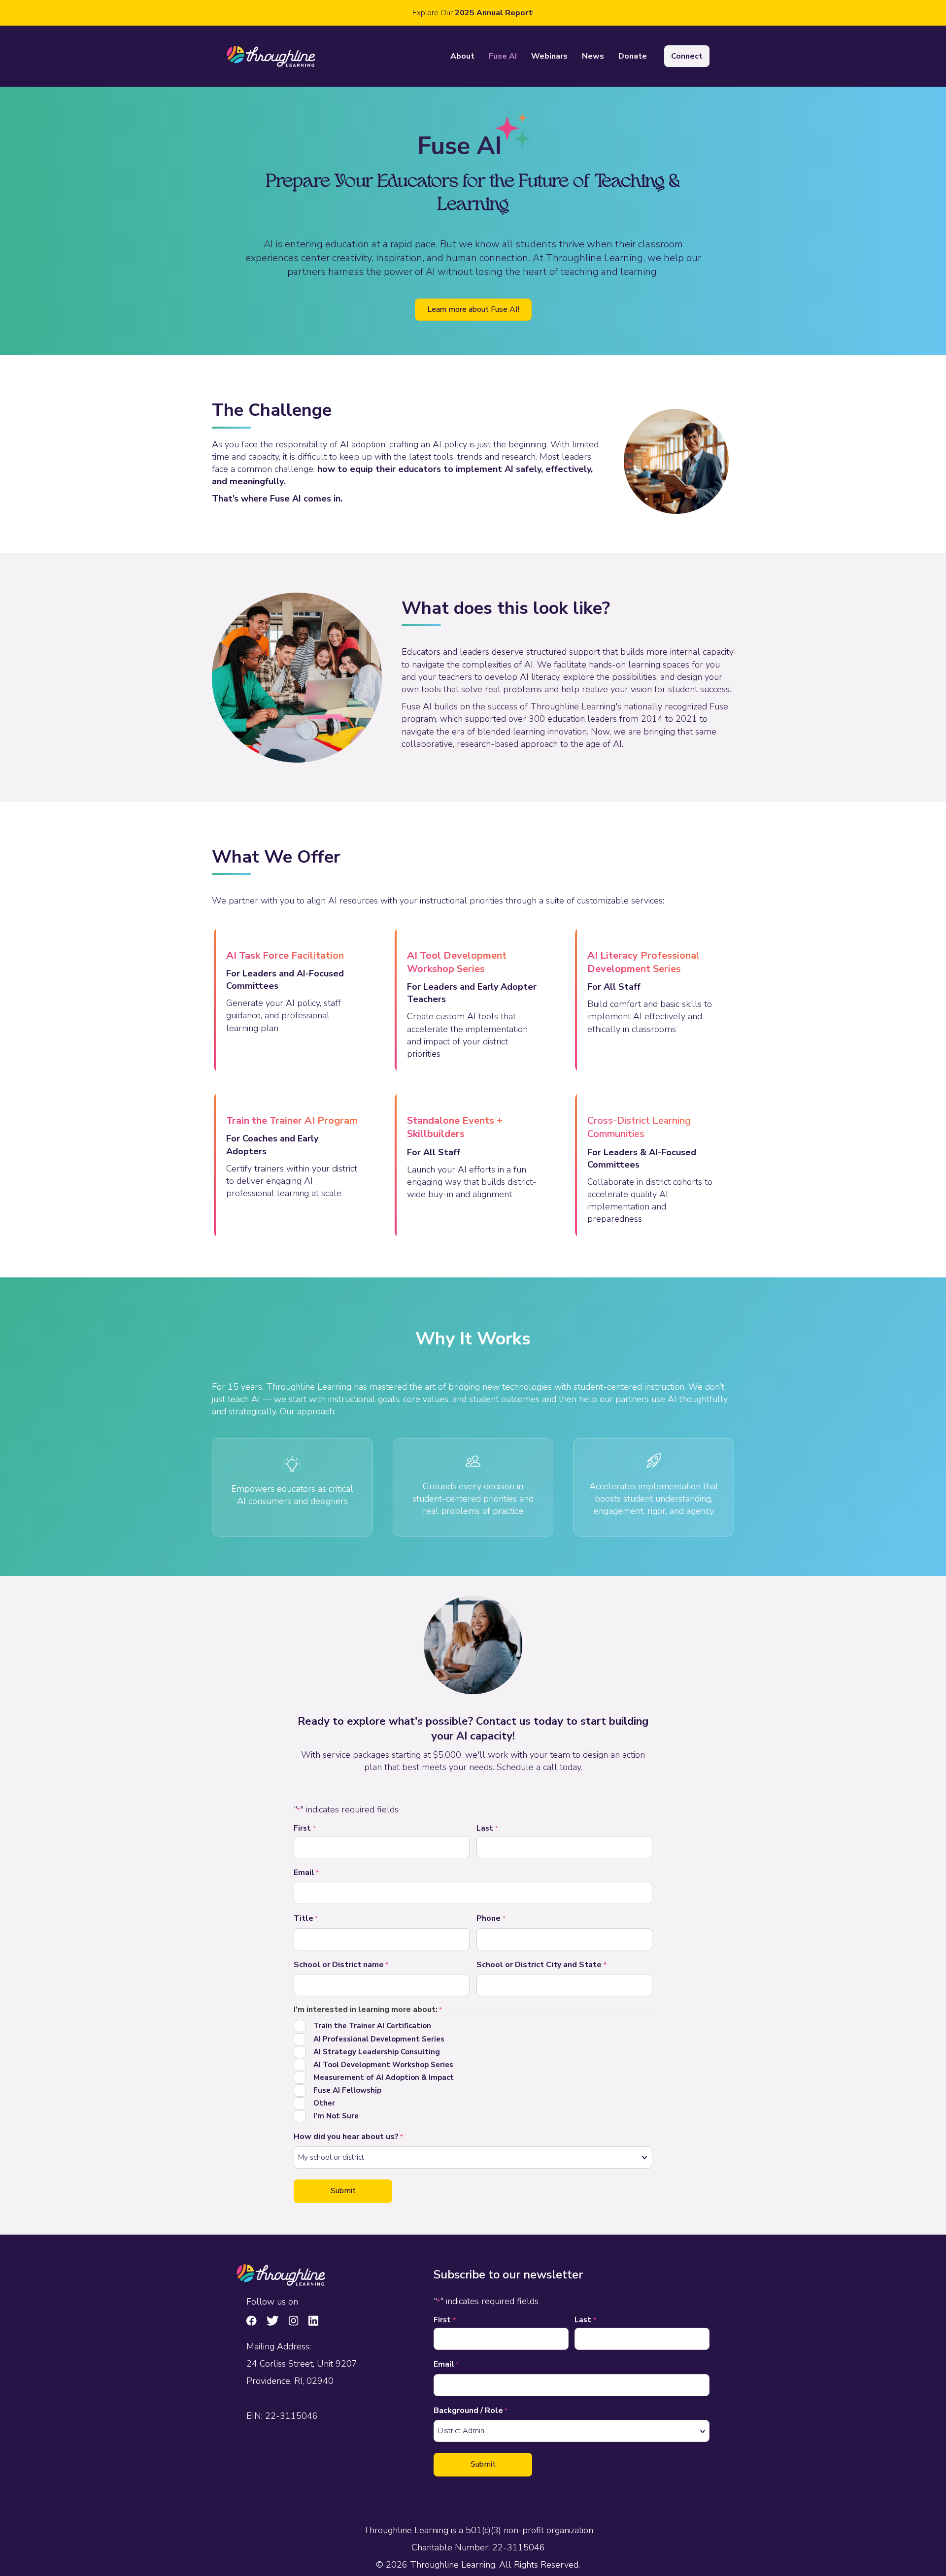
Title (306, 1918)
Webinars (549, 56)
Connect (687, 56)
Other (324, 2103)
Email (306, 1873)
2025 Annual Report (493, 13)
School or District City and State (541, 1965)
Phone (491, 1918)
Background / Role (471, 2410)
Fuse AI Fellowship (347, 2090)
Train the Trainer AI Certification (372, 2026)
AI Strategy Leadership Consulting (377, 2052)
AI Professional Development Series (379, 2039)
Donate (633, 56)
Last (487, 1828)
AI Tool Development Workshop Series (383, 2065)
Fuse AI (503, 56)
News (593, 56)
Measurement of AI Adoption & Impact (384, 2077)
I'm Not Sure (336, 2116)
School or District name (341, 1965)
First (305, 1828)
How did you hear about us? (348, 2137)
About (462, 56)
